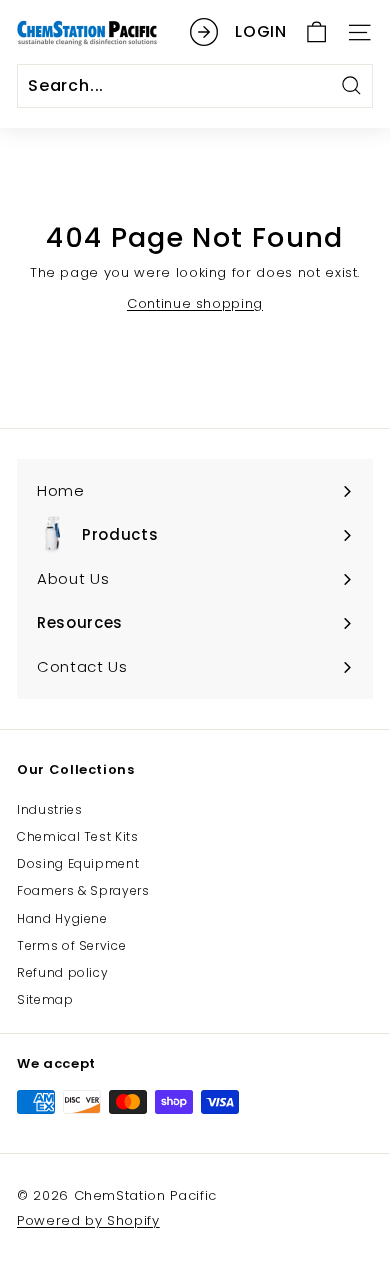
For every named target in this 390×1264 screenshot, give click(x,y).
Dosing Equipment (78, 863)
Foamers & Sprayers (83, 890)
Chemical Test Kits (78, 836)
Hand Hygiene (62, 918)
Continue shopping (195, 303)
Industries (50, 809)
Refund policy (62, 972)
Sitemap (45, 999)
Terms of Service (71, 945)
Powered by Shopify (88, 1220)
